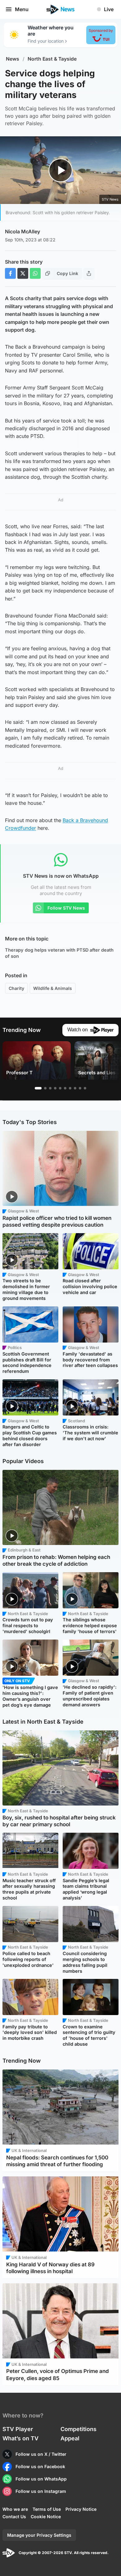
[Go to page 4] (55, 1088)
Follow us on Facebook (40, 2466)
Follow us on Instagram (41, 2491)
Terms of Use (47, 2509)
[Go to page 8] (75, 1088)
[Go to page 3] (50, 1088)
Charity (16, 988)
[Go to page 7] (70, 1088)
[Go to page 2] (45, 1088)
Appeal (70, 2438)
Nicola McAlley (22, 231)
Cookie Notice (46, 2517)
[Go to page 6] (65, 1088)
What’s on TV (20, 2438)
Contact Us (14, 2517)
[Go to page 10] (85, 1088)
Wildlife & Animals (53, 988)
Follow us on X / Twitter (41, 2454)
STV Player (18, 2429)
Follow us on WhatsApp (41, 2479)
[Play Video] (61, 170)
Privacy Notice (81, 2509)
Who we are (15, 2509)
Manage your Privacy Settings (39, 2535)
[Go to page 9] (80, 1088)
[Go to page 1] (38, 1088)
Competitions (78, 2429)
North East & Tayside (52, 59)
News (13, 59)
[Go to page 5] (60, 1088)
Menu (22, 9)
